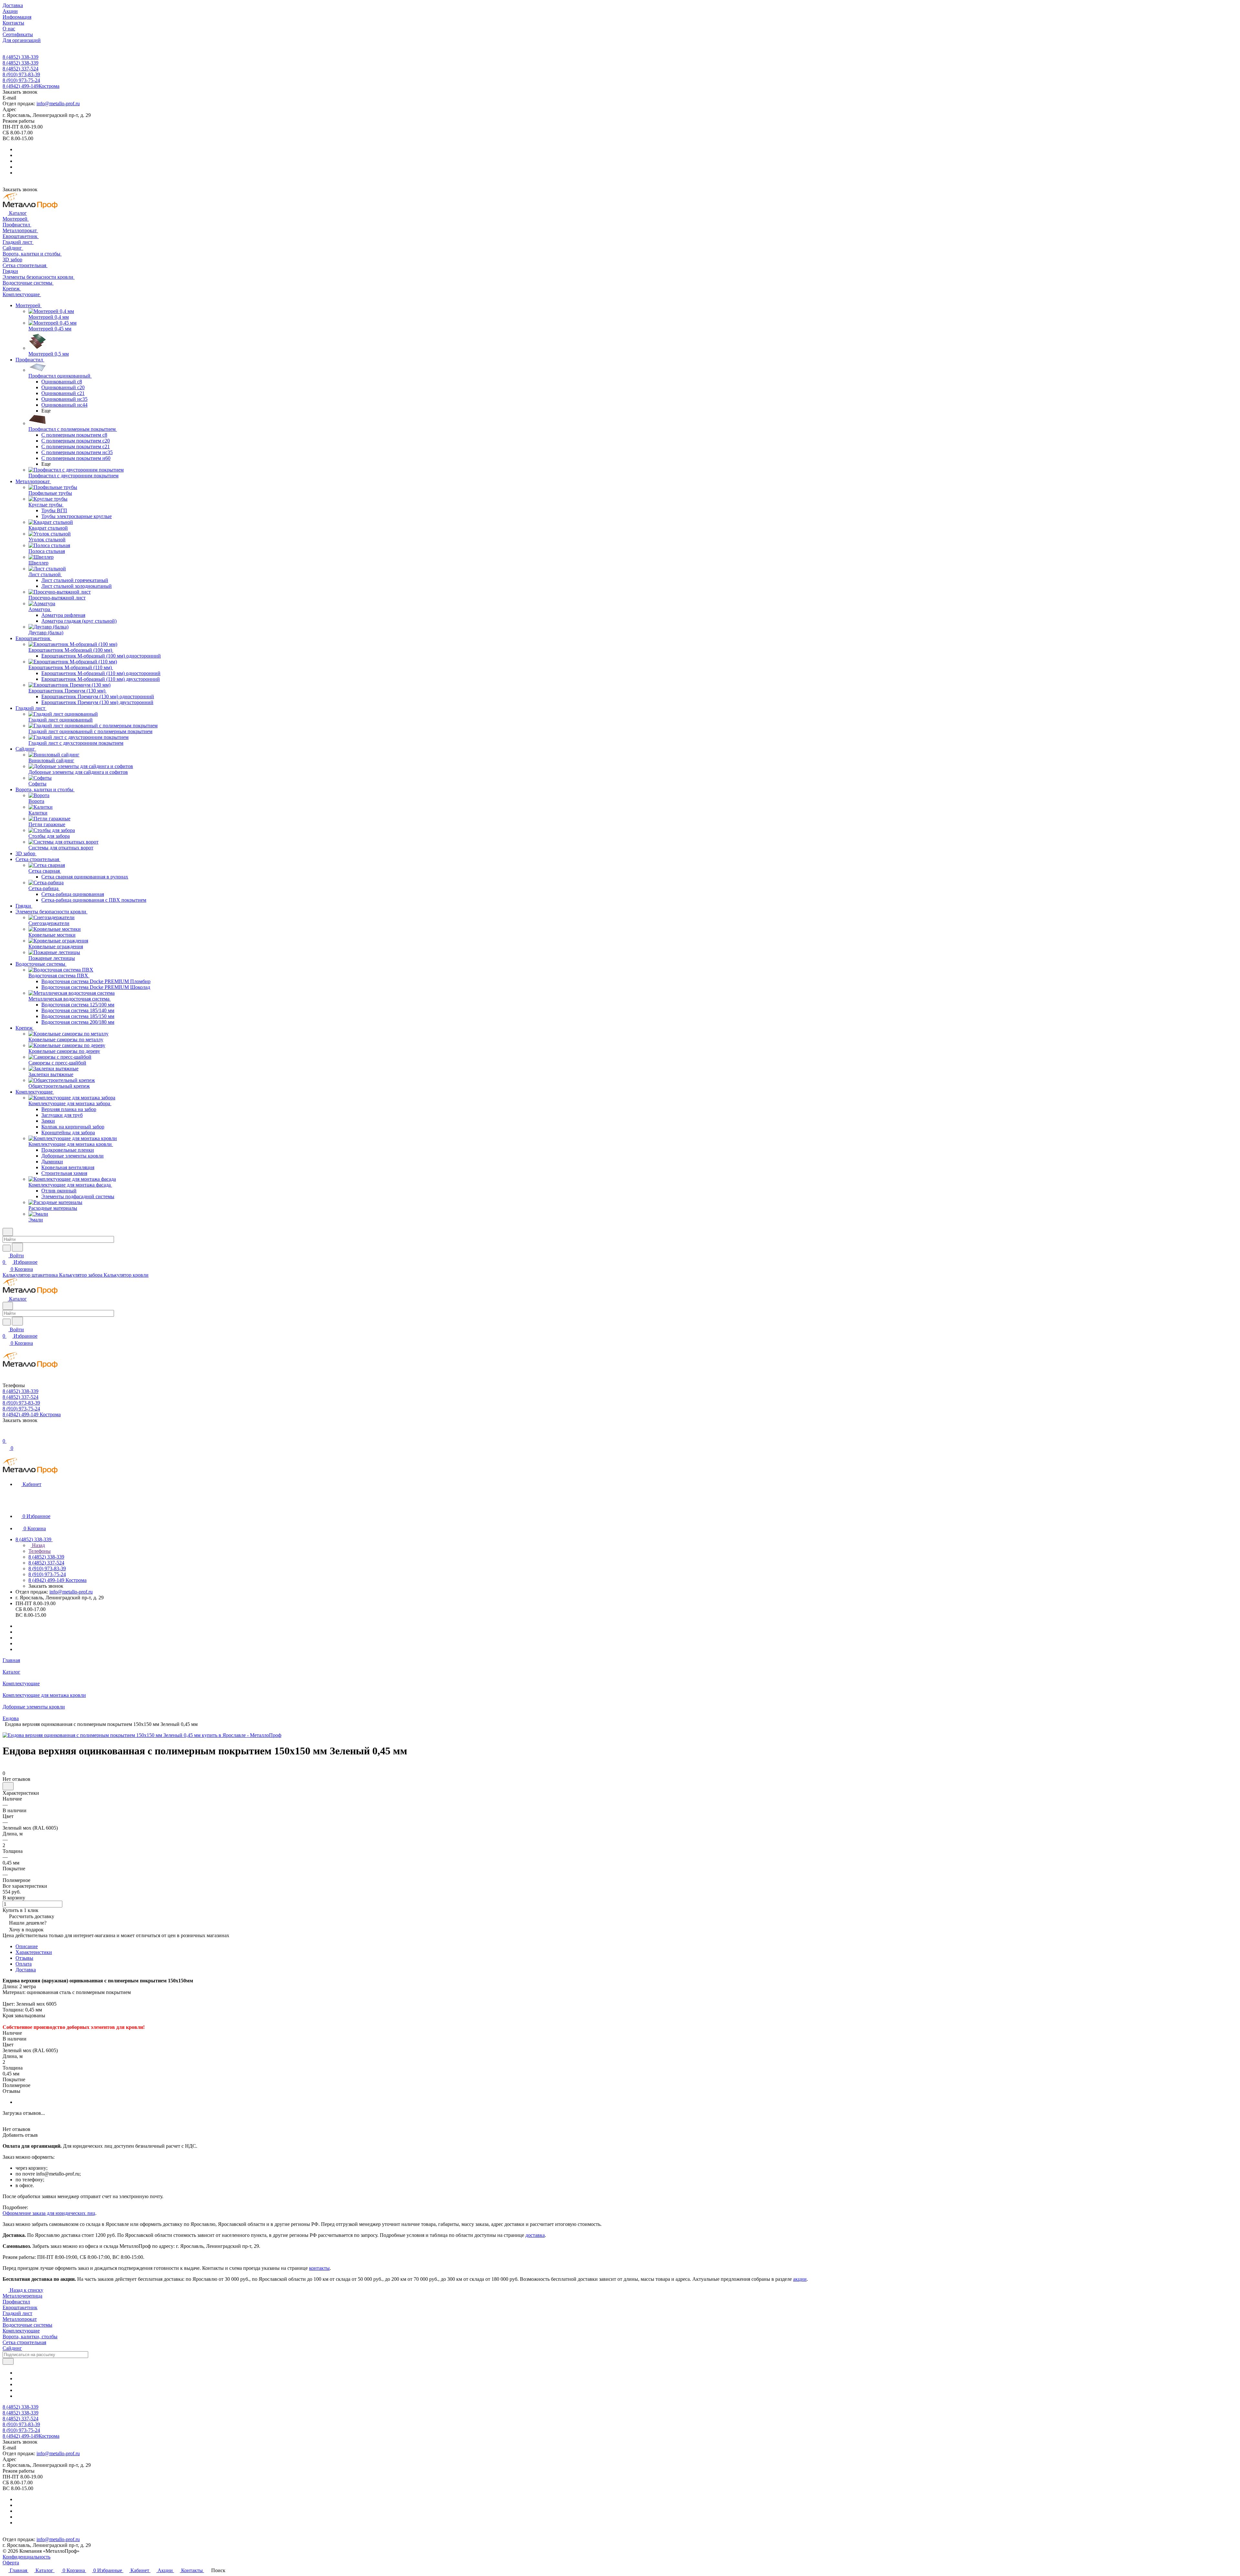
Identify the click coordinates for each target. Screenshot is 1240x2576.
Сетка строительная (24, 2342)
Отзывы (24, 1958)
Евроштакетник (20, 2307)
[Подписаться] (8, 2361)
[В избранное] (8, 1786)
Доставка (26, 1970)
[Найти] (17, 1247)
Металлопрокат (20, 2319)
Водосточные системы (27, 2325)
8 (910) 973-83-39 (21, 74)
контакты (319, 2268)
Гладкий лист (17, 2313)
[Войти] (5, 1434)
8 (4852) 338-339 (21, 57)
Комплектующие (21, 2331)
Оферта (11, 2563)
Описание (27, 1946)
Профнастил (16, 2302)
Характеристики (34, 1952)
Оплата (24, 1964)
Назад (38, 1545)
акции (800, 2279)
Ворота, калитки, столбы (30, 2337)
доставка (535, 2235)
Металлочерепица (22, 2296)
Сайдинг (12, 2348)
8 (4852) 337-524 (21, 69)
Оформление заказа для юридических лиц (49, 2213)
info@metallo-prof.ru (58, 104)
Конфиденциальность (26, 2557)
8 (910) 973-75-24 (21, 80)
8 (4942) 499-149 (31, 86)
